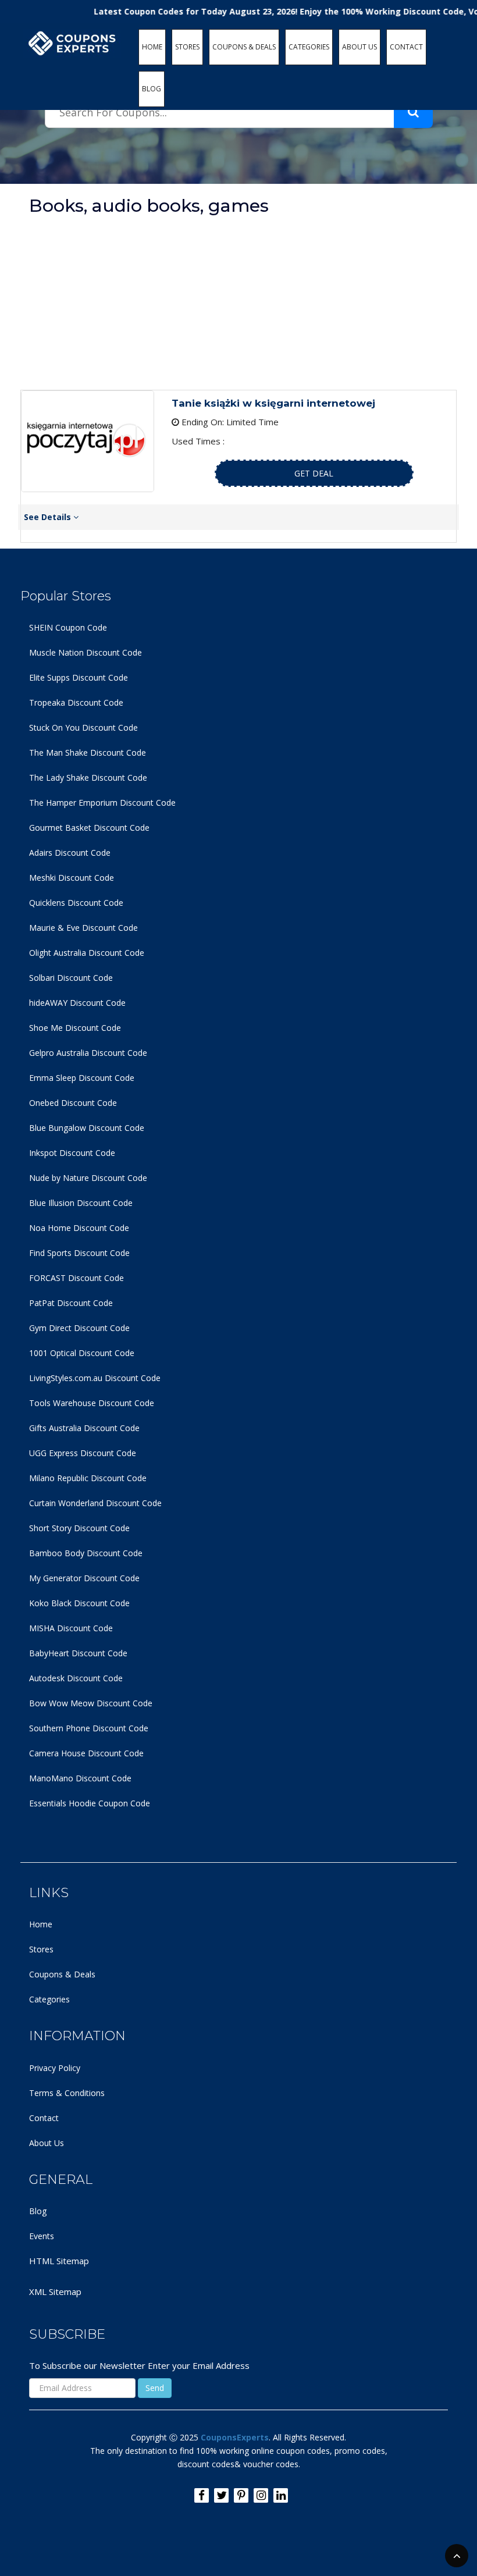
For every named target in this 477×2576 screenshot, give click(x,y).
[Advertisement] (238, 303)
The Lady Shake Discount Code (88, 778)
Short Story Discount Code (79, 1528)
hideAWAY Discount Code (77, 1003)
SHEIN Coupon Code (68, 627)
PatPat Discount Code (71, 1303)
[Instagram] (261, 2495)
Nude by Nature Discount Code (88, 1178)
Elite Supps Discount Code (79, 677)
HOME (152, 47)
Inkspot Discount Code (72, 1153)
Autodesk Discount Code (76, 1678)
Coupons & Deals (62, 1974)
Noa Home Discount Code (79, 1228)
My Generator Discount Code (84, 1578)
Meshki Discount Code (72, 878)
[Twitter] (221, 2495)
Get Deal (314, 473)
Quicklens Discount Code (76, 903)
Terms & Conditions (67, 2093)
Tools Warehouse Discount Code (92, 1403)
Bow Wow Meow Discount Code (91, 1703)
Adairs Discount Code (70, 853)
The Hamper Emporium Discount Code (102, 803)
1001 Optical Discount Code (82, 1353)
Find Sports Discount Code (79, 1253)
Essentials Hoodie (63, 1803)
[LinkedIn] (281, 2495)
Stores (41, 1949)
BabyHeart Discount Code (78, 1653)
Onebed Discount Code (73, 1103)
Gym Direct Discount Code (79, 1328)
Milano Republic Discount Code (88, 1478)
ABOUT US (359, 47)
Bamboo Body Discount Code (86, 1553)
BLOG (152, 89)
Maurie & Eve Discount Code (83, 928)
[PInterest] (241, 2495)
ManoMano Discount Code (80, 1778)
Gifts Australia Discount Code (84, 1428)
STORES (187, 47)
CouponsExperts (235, 2437)
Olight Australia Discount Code (87, 953)
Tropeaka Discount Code (76, 702)
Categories (49, 1999)
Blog (38, 2211)
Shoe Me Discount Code (75, 1028)
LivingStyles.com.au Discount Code (95, 1378)
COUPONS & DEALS (244, 47)
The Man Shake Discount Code (88, 752)
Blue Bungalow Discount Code (87, 1128)
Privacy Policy (55, 2068)
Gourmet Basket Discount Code (89, 828)
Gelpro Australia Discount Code (88, 1053)
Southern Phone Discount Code (89, 1728)
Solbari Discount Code (71, 978)
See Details (49, 517)
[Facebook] (202, 2495)
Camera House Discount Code (86, 1753)
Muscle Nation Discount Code (86, 652)
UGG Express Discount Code (83, 1453)
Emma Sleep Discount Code (82, 1078)
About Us (47, 2143)
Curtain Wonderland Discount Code (95, 1503)
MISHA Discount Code (71, 1628)
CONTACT (406, 47)
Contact (44, 2118)
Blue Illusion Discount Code (81, 1203)
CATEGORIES (309, 47)
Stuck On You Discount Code (83, 727)
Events (42, 2236)
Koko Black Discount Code (79, 1603)
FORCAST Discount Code (76, 1278)
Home (41, 1924)
